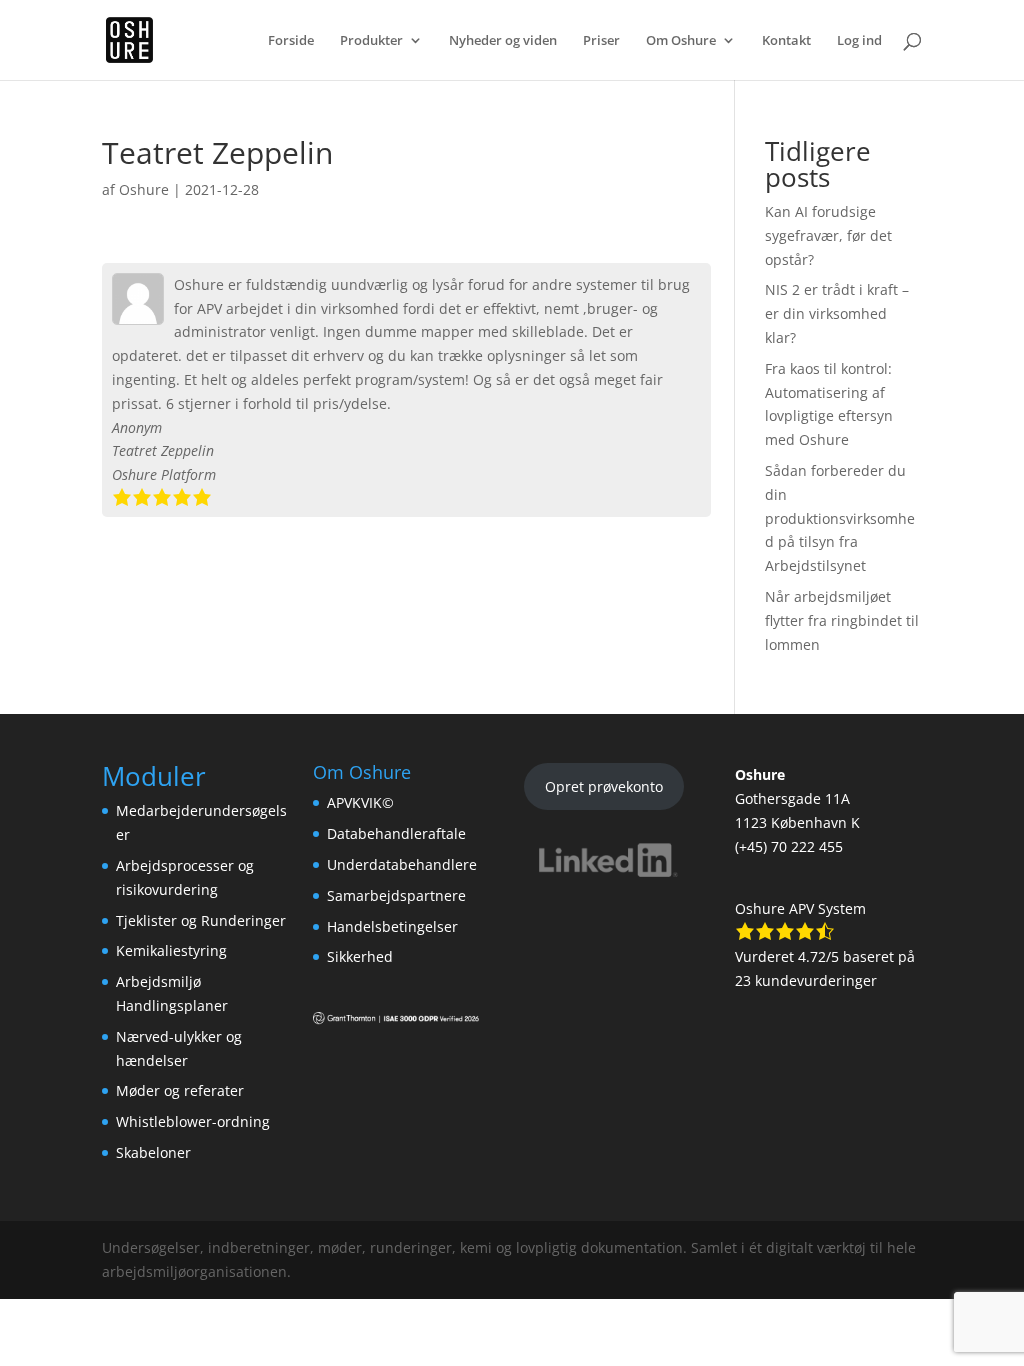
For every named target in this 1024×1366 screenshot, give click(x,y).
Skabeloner (153, 1152)
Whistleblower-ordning (193, 1121)
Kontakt (786, 41)
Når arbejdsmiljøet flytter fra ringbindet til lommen (842, 620)
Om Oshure (681, 41)
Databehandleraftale (396, 833)
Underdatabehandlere (402, 864)
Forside (291, 41)
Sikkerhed (360, 956)
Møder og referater (180, 1090)
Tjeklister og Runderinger (201, 920)
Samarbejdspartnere (396, 895)
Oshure (144, 189)
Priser (601, 41)
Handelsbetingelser (392, 926)
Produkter (371, 41)
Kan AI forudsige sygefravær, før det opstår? (828, 235)
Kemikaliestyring (171, 950)
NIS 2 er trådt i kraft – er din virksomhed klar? (837, 313)
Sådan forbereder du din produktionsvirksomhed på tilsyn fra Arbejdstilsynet (840, 518)
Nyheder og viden (503, 41)
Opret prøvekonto (604, 786)
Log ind (859, 41)
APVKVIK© (360, 802)
